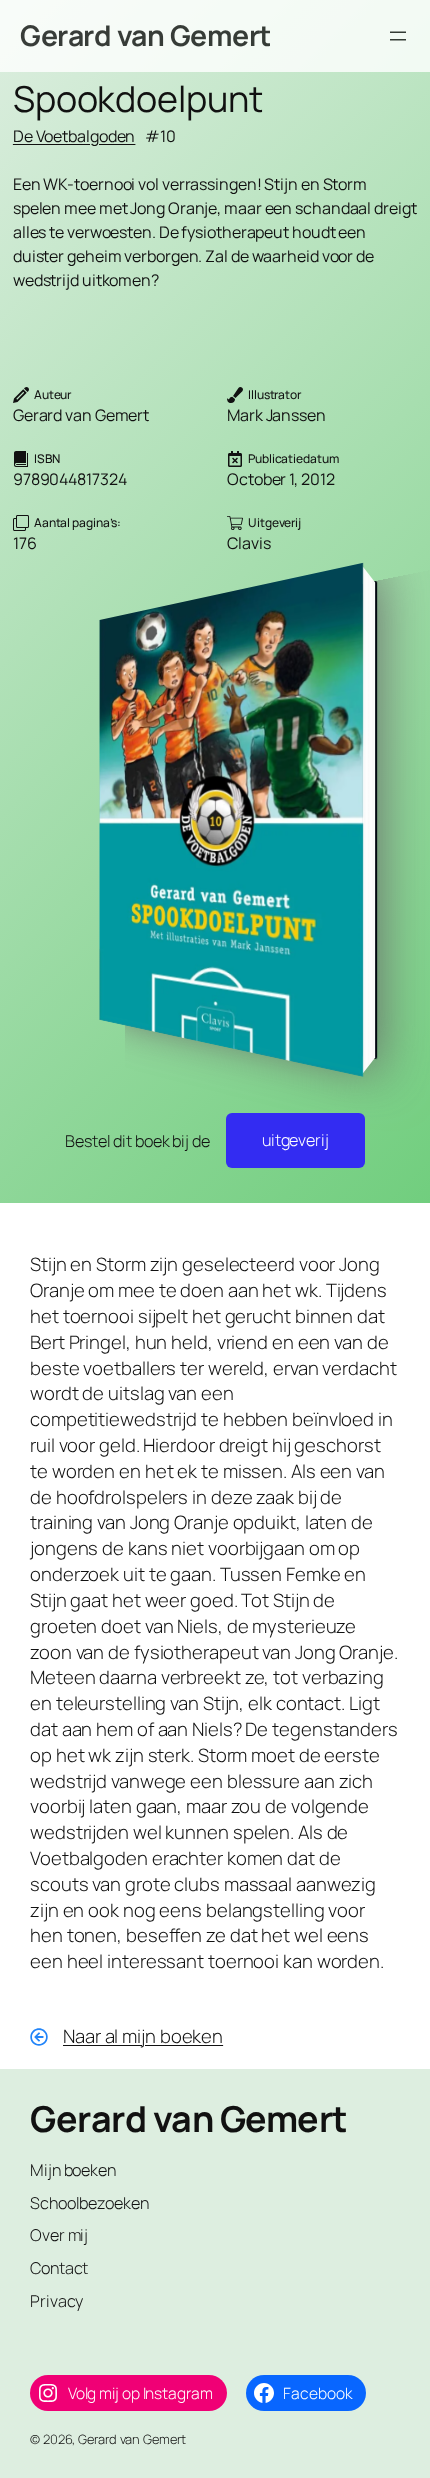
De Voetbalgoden (74, 136)
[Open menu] (398, 36)
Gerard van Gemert (145, 35)
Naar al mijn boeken (143, 2036)
